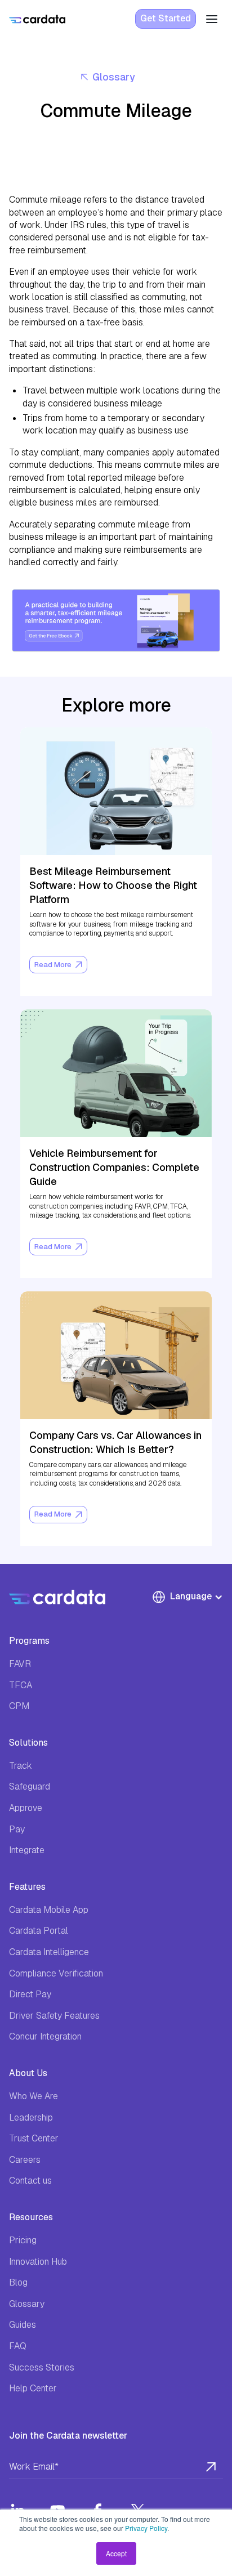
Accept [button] (116, 2553)
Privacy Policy (146, 2528)
